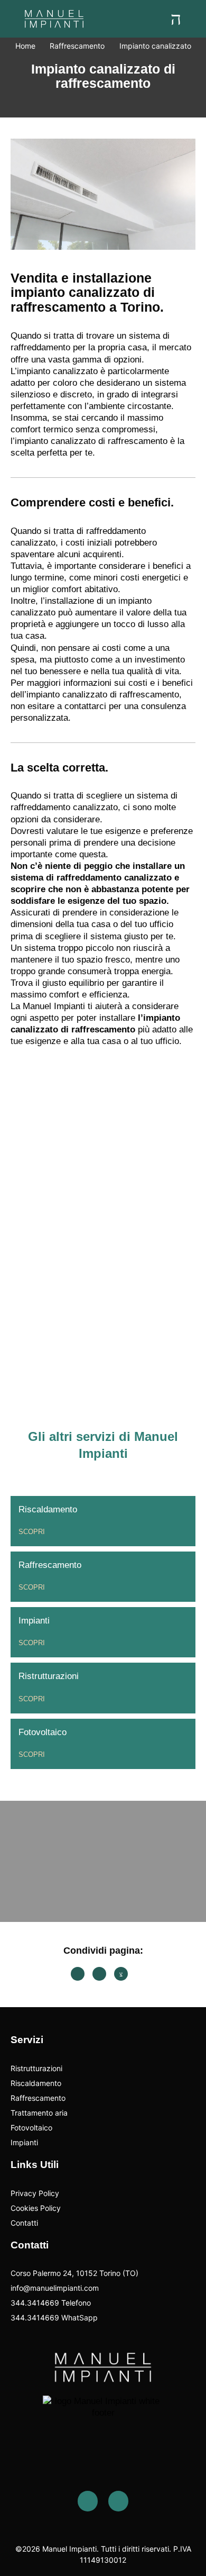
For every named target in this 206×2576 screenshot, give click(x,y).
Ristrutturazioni (49, 1676)
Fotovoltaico (43, 1732)
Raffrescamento (50, 1565)
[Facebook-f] (88, 2501)
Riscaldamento (48, 1509)
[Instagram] (118, 2501)
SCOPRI (32, 1532)
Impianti (34, 1621)
